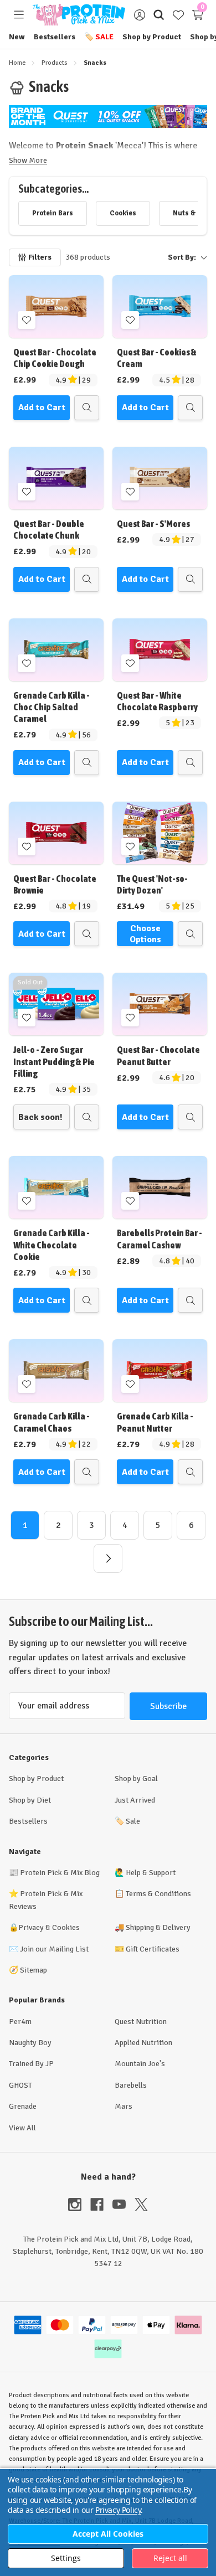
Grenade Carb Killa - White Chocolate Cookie (52, 1245)
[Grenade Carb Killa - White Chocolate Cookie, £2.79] (56, 1187)
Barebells (131, 2085)
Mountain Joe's (140, 2064)
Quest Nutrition (141, 2022)
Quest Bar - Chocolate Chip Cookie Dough (55, 358)
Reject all (170, 2558)
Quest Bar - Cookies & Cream (157, 358)
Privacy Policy (118, 2510)
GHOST (20, 2085)
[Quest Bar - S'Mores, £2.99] (160, 478)
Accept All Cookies (108, 2534)
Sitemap (34, 1970)
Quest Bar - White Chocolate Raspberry (157, 701)
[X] (141, 2205)
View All (22, 2128)
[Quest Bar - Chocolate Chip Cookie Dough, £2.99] (56, 306)
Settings (66, 2558)
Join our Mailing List (54, 1949)
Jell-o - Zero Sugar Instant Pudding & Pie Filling (54, 1062)
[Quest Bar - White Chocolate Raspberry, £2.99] (160, 650)
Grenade (23, 2106)
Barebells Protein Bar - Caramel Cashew (160, 1239)
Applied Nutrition (143, 2043)
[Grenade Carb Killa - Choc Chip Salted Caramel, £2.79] (56, 650)
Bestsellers (55, 37)
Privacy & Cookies (49, 1927)
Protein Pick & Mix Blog (60, 1873)
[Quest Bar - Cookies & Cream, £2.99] (160, 306)
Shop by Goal (136, 1779)
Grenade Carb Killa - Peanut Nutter (155, 1422)
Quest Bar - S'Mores (153, 524)
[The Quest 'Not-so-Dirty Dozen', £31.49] (160, 833)
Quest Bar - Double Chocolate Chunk (49, 530)
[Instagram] (79, 2205)
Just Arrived (135, 1800)
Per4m (20, 2022)
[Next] (108, 1558)
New (17, 37)
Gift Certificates (153, 1949)
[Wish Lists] (178, 15)
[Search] (159, 15)
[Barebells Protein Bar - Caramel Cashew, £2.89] (160, 1187)
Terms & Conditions (158, 1894)
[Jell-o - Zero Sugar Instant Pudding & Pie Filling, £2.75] (56, 1004)
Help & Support (151, 1873)
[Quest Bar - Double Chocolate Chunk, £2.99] (56, 478)
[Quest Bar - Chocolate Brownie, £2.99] (56, 833)
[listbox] (163, 257)
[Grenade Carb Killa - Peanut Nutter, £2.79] (160, 1370)
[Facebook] (101, 2205)
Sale (99, 37)
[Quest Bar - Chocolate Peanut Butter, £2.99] (160, 1004)
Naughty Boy (30, 2043)
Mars (124, 2106)
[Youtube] (124, 2205)
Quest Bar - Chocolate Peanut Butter (158, 1055)
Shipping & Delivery (158, 1927)
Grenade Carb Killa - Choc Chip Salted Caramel (52, 707)
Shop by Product (152, 37)
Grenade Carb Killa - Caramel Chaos (52, 1422)
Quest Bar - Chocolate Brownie (55, 884)
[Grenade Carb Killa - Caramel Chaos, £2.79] (56, 1370)
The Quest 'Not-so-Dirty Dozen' (152, 884)
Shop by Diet (30, 1800)
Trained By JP (31, 2064)
